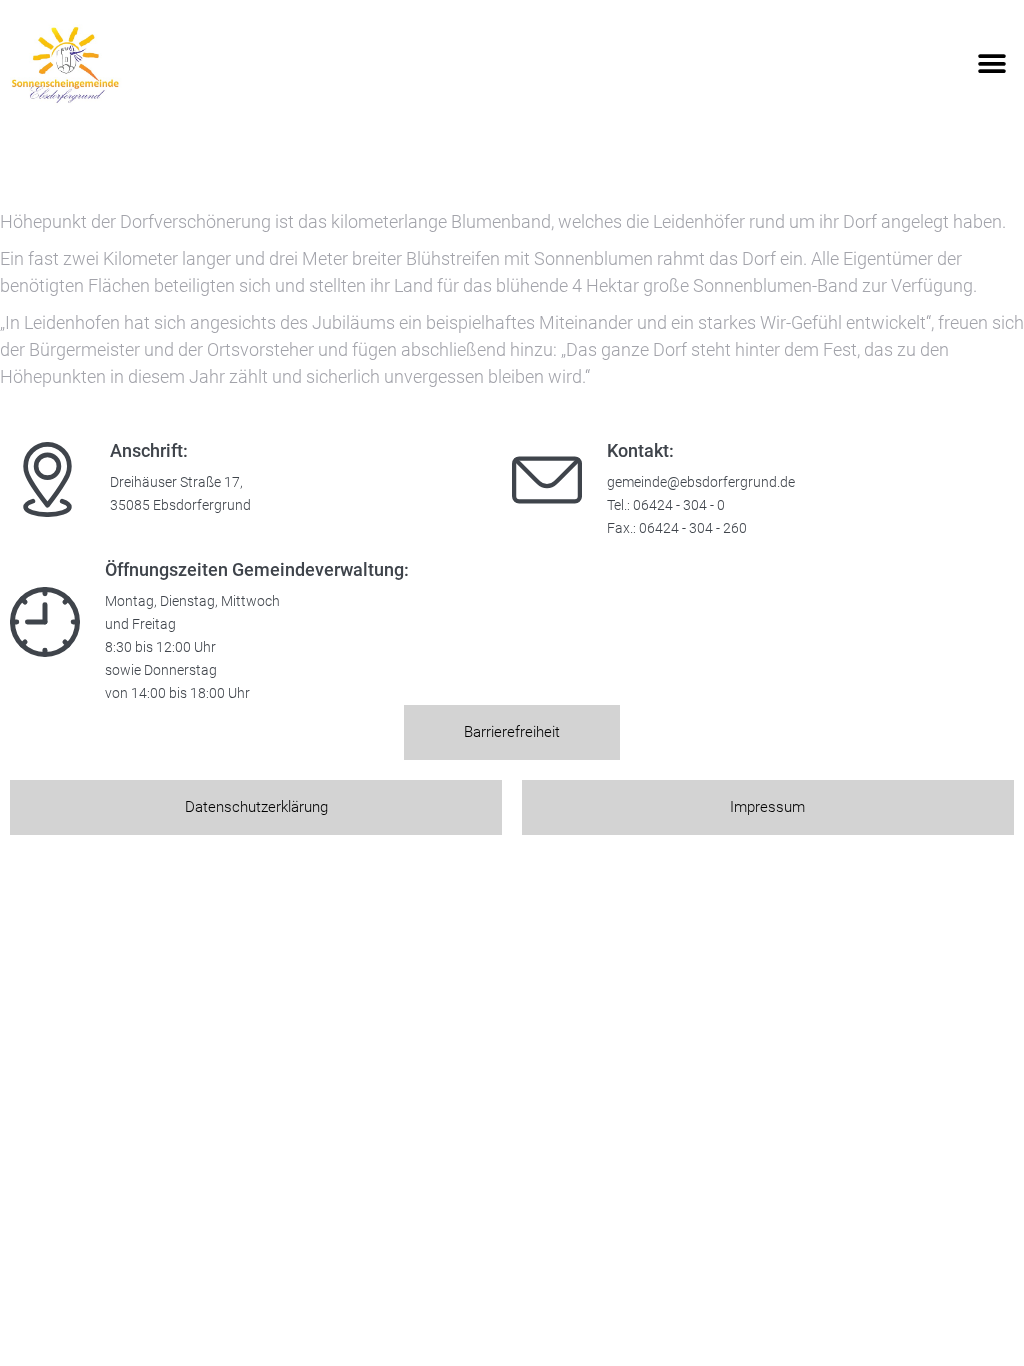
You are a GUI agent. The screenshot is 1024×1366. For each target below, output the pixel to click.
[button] (991, 64)
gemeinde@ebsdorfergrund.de (701, 482)
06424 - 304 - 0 (679, 505)
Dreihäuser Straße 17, (176, 482)
